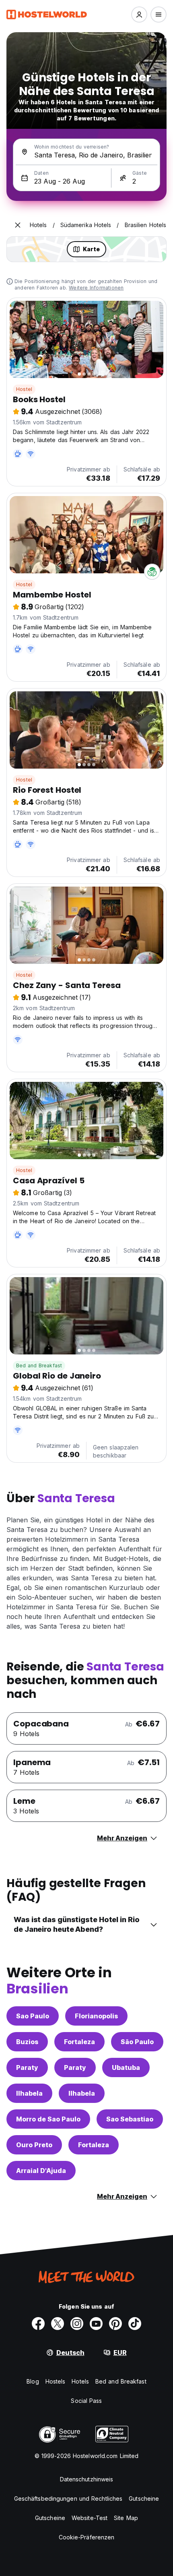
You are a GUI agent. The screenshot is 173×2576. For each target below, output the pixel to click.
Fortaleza (79, 2042)
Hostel (24, 389)
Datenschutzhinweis (87, 2479)
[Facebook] (38, 2324)
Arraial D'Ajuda (41, 2171)
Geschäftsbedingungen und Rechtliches (68, 2498)
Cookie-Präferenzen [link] (87, 2537)
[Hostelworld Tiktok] (135, 2324)
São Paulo (137, 2042)
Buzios (27, 2042)
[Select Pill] (139, 14)
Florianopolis (96, 2016)
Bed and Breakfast (39, 1366)
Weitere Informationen (96, 288)
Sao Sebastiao (130, 2119)
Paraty (27, 2067)
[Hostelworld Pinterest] (115, 2324)
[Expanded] (18, 225)
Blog (33, 2381)
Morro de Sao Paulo (48, 2119)
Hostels (56, 2381)
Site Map (126, 2518)
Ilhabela (29, 2093)
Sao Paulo (33, 2016)
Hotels (80, 2381)
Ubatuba (126, 2067)
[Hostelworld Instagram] (77, 2324)
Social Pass (86, 2401)
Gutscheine (144, 2498)
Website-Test (90, 2518)
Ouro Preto (34, 2145)
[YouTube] (96, 2324)
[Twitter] (58, 2324)
